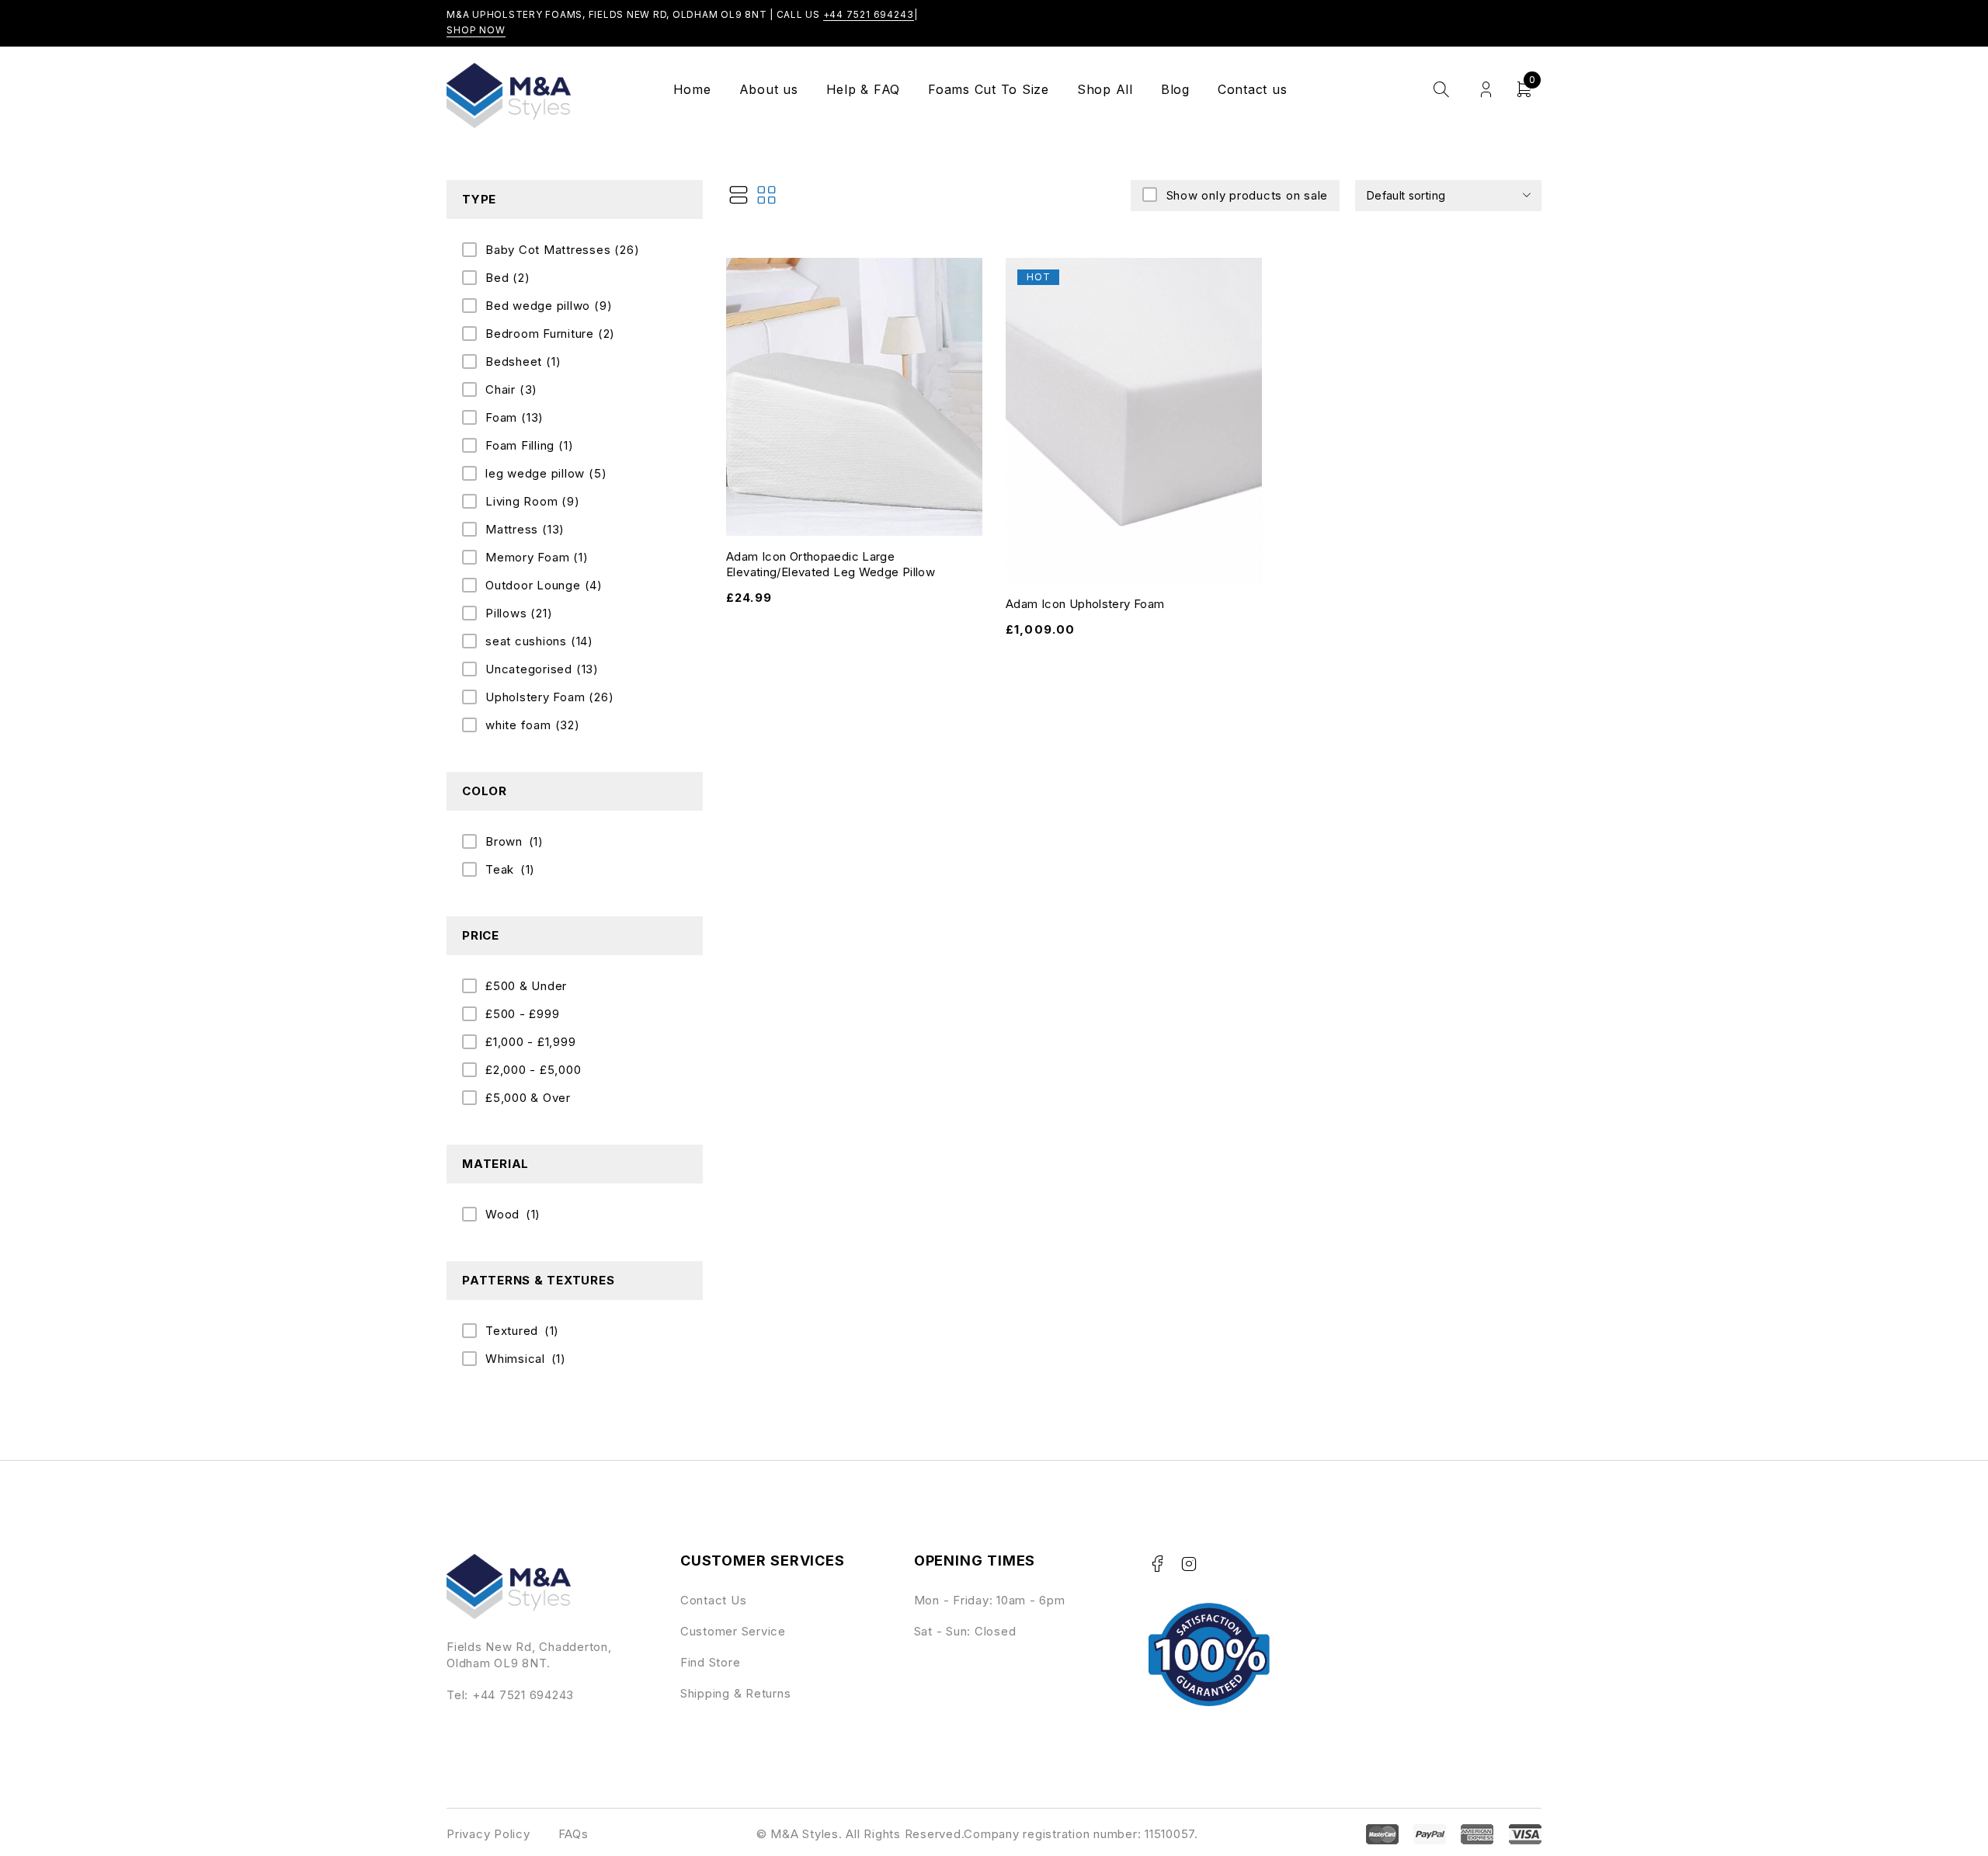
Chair (511, 389)
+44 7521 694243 (869, 14)
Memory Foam (537, 557)
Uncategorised (542, 669)
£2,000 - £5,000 (533, 1070)
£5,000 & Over (528, 1098)
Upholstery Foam (549, 697)
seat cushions (539, 641)
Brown (504, 841)
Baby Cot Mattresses (562, 250)
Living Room (533, 501)
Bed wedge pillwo (549, 306)
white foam (533, 725)
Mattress (525, 529)
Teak (500, 869)
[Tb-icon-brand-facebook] (1157, 1564)
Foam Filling (529, 445)
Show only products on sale (1247, 195)
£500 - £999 (522, 1014)
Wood (502, 1214)
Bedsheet (523, 361)
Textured (512, 1331)
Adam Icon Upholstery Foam (1085, 604)
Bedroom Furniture (550, 334)
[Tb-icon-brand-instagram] (1189, 1564)
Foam (514, 417)
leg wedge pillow (546, 473)
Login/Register (1486, 90)
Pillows (519, 613)
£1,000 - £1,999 (530, 1042)
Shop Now (476, 30)
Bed (508, 278)
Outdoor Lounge (544, 585)
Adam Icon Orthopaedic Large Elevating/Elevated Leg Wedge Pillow (831, 564)
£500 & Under (526, 986)
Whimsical (515, 1359)
